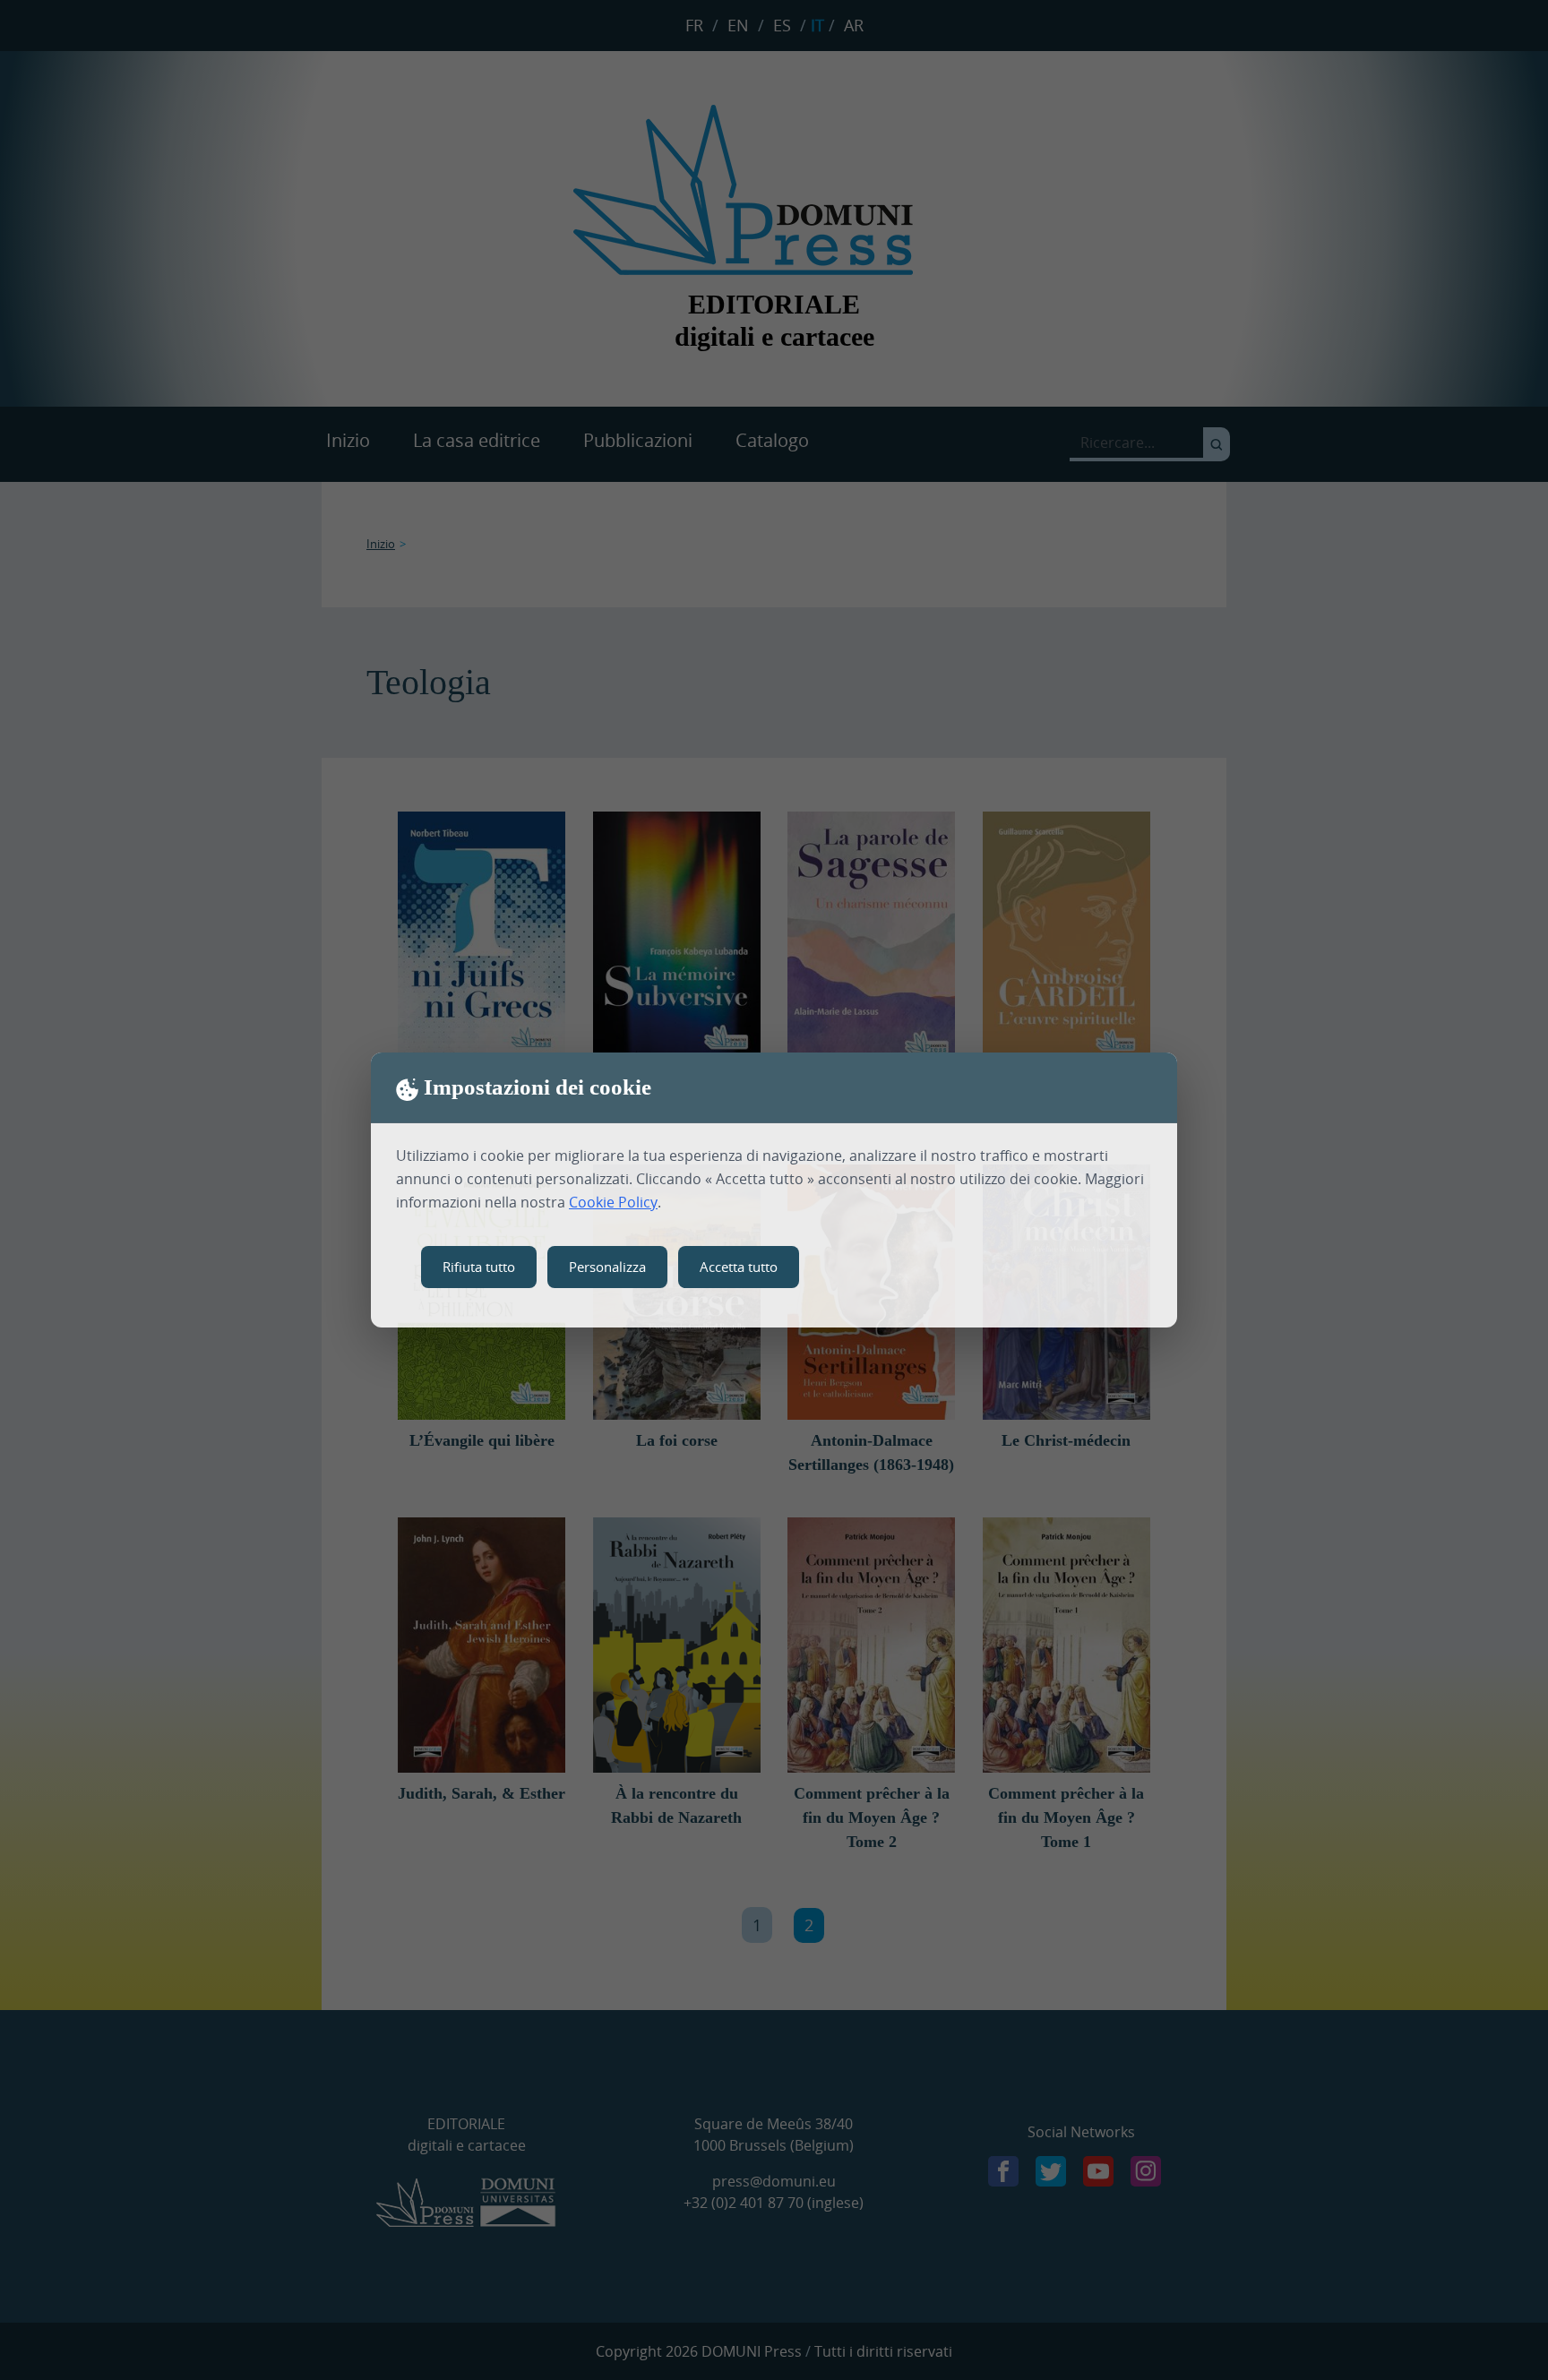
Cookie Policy (613, 1202)
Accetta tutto (739, 1267)
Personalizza (607, 1267)
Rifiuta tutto (479, 1267)
